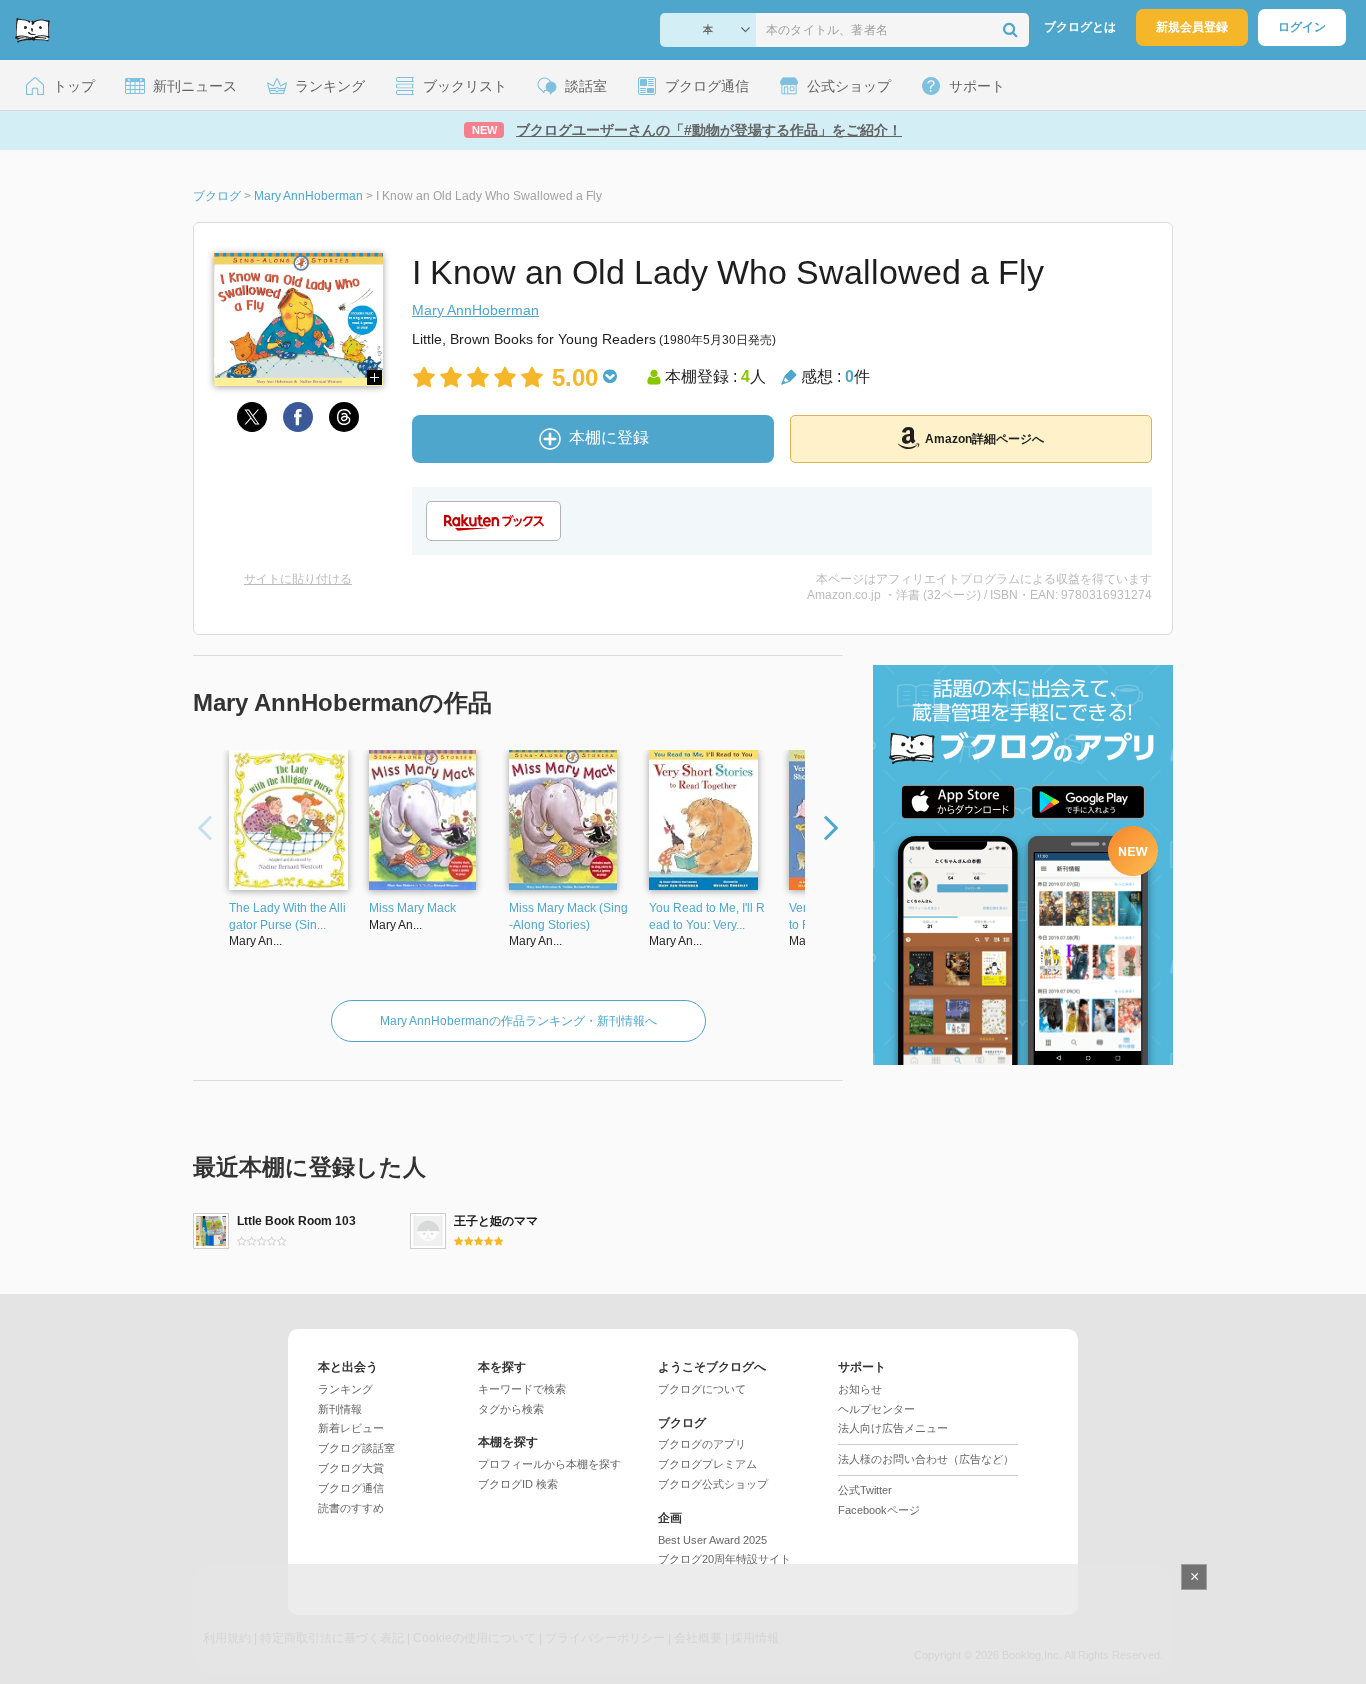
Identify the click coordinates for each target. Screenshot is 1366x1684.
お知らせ (860, 1389)
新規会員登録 (1192, 27)
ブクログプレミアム (707, 1464)
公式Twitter (865, 1490)
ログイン (1302, 27)
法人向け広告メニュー (893, 1428)
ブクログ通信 (351, 1488)
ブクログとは (1080, 27)
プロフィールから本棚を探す (549, 1464)
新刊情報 (340, 1409)
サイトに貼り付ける (298, 579)
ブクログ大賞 (351, 1468)
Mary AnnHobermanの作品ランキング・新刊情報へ (518, 1021)
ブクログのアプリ (702, 1444)
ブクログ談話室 (356, 1448)
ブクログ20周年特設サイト (724, 1559)
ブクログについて (702, 1389)
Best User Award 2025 (712, 1540)
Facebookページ (879, 1510)
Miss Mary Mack (412, 908)
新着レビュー (351, 1428)
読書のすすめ (351, 1508)
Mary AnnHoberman (475, 310)
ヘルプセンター (876, 1409)
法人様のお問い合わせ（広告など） (926, 1459)
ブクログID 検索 (518, 1484)
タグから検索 (511, 1409)
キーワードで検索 (522, 1389)
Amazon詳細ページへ (984, 439)
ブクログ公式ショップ (713, 1484)
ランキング (345, 1389)
